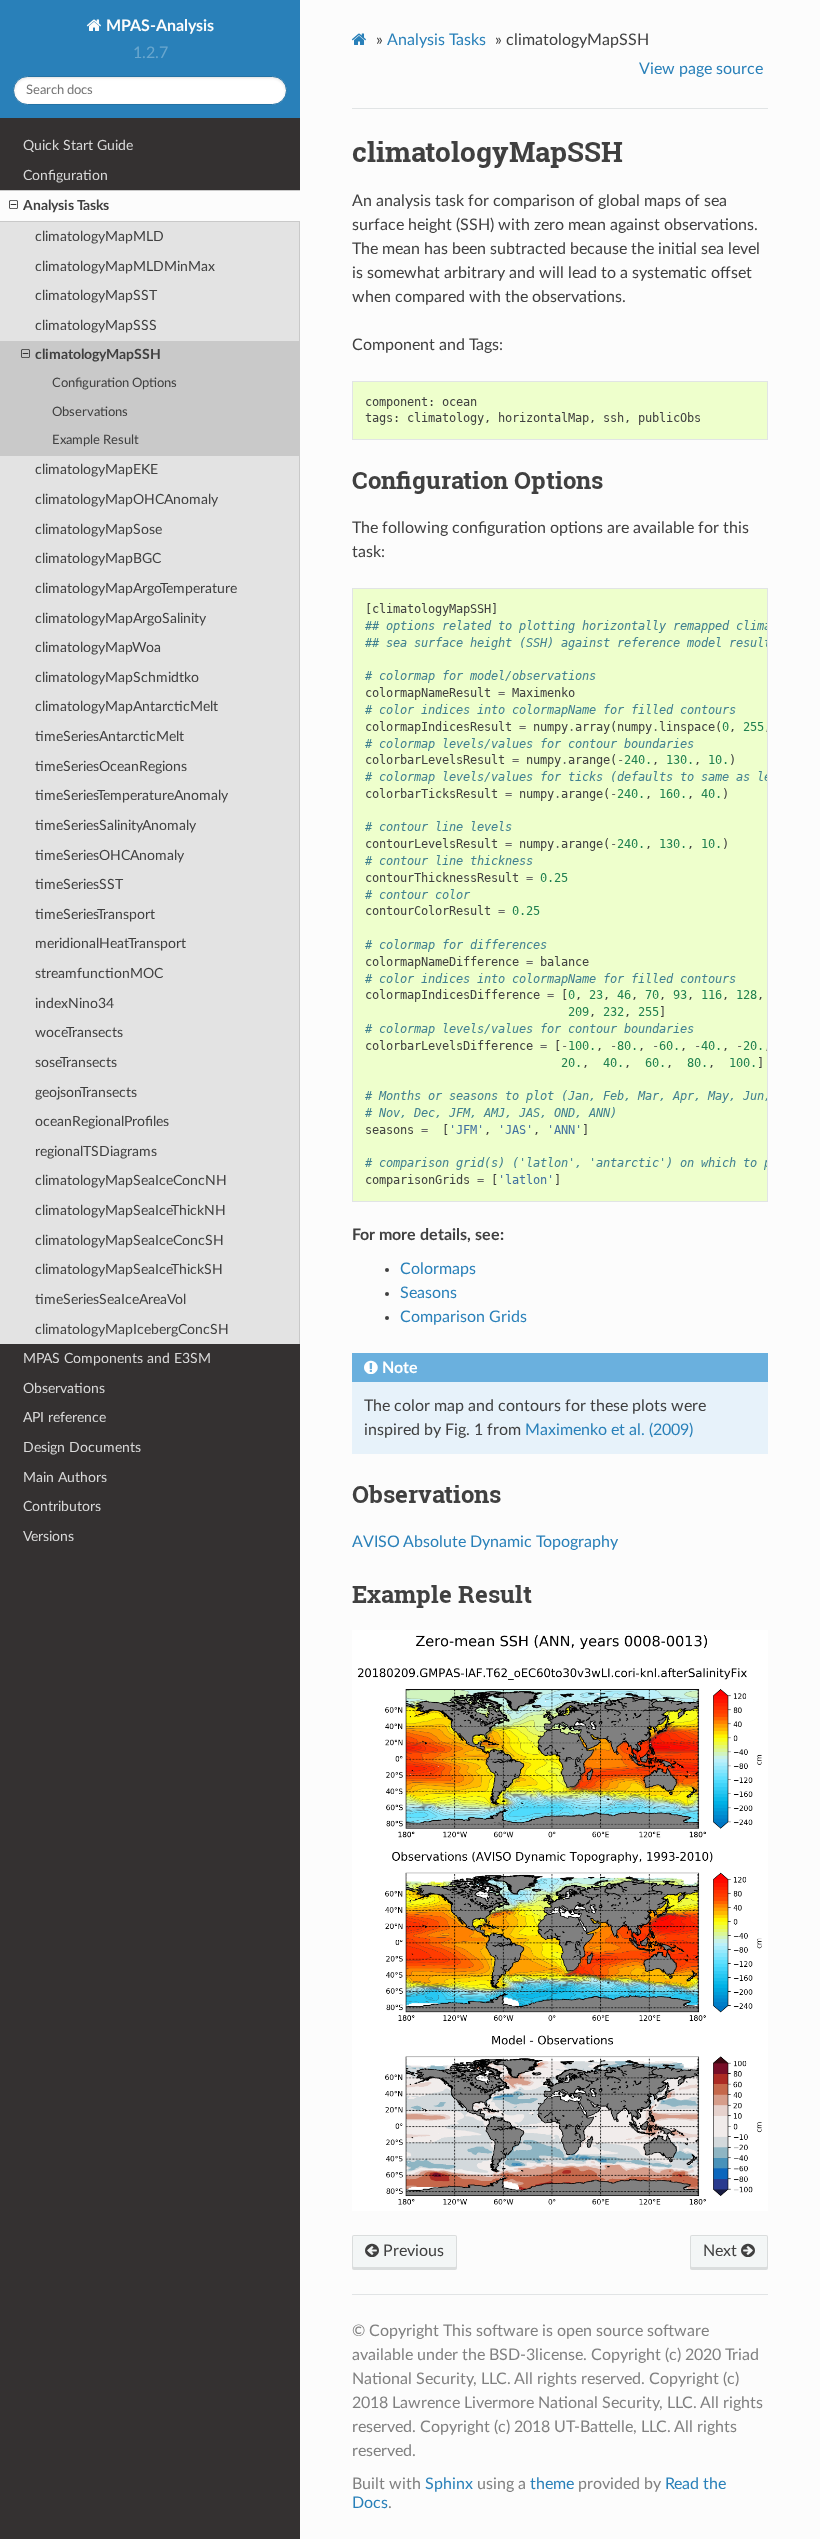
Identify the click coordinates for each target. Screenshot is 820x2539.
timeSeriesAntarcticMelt (109, 736)
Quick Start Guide (78, 145)
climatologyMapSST (96, 295)
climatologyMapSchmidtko (117, 677)
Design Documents (82, 1447)
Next (722, 2251)
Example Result (95, 440)
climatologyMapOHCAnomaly (126, 499)
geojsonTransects (86, 1092)
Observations (90, 412)
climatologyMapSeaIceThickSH (129, 1269)
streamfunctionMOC (99, 973)
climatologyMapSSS (96, 325)
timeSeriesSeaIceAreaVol (110, 1299)
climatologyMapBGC (98, 558)
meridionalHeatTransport (110, 943)
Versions (48, 1536)
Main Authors (65, 1477)
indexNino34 (74, 1003)
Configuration (65, 175)
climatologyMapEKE (96, 469)
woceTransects (79, 1032)
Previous (411, 2251)
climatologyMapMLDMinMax (125, 266)
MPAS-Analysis (158, 26)
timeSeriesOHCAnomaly (109, 855)
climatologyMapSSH (98, 354)
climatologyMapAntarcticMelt (126, 706)
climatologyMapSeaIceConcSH (129, 1240)
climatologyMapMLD (99, 236)
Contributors (62, 1506)
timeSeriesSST (79, 884)
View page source (701, 69)
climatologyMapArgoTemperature (136, 588)
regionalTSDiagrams (96, 1151)
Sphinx (449, 2484)
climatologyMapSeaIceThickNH (130, 1210)
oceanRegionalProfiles (102, 1121)
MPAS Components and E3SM (117, 1358)
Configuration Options (114, 383)
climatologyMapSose (98, 529)
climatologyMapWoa (98, 647)
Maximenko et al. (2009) (609, 1430)
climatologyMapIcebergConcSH (132, 1329)
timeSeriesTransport (95, 914)
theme (552, 2484)
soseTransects (76, 1062)
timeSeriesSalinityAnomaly (115, 825)
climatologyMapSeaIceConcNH (131, 1180)
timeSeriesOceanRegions (111, 766)
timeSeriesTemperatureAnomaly (131, 795)
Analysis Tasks (66, 205)
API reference (64, 1417)
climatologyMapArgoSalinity (120, 618)
